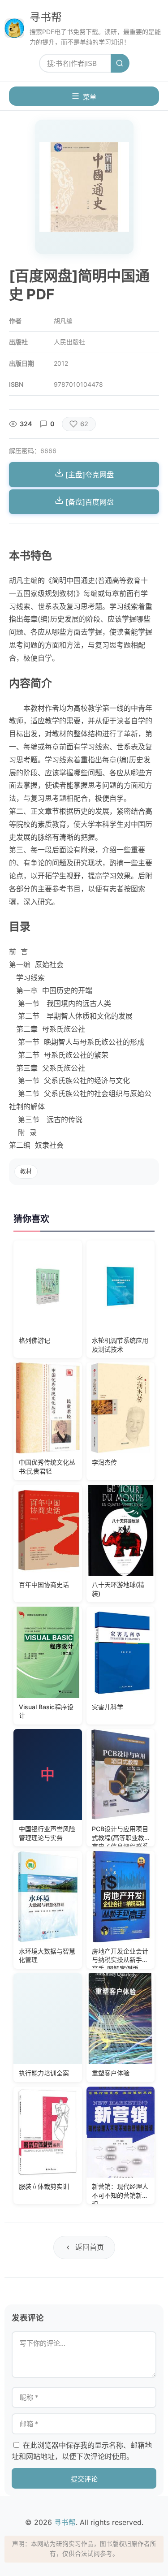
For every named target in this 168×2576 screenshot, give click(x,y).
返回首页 (90, 2247)
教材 (26, 1171)
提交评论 (84, 2479)
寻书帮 (46, 17)
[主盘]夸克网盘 (89, 475)
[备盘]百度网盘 (89, 502)
